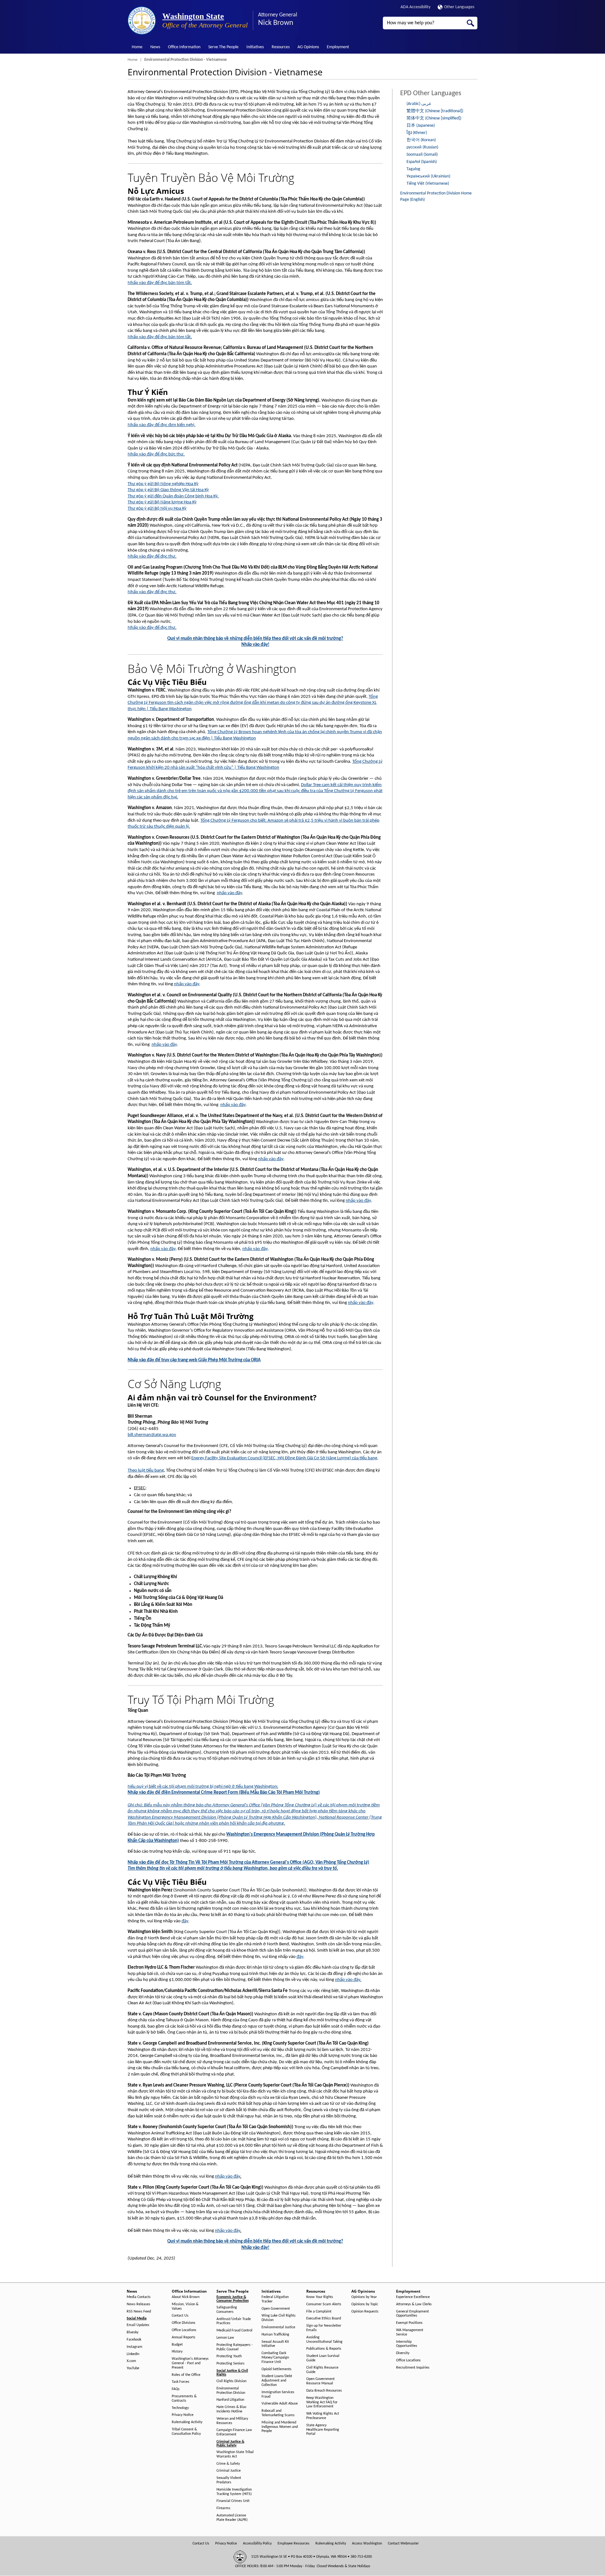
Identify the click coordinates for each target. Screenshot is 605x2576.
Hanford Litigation (230, 2400)
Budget (177, 2345)
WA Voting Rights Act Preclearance (323, 2416)
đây (185, 1921)
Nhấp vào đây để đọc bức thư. (156, 454)
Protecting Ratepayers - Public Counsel (235, 2347)
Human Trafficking (275, 2335)
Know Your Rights (320, 2297)
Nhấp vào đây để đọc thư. (152, 556)
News (155, 47)
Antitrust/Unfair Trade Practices (234, 2321)
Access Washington (367, 2544)
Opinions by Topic (365, 2304)
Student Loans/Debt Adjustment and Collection (277, 2381)
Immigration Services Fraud (278, 2394)
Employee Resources (294, 2544)
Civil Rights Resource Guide (322, 2370)
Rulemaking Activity (187, 2422)
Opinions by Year (364, 2297)
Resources (281, 47)
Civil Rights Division (231, 2381)
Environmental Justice (278, 2327)
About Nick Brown (186, 2297)
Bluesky (133, 2332)
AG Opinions (308, 47)
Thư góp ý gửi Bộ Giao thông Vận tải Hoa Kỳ (168, 490)
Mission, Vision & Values (185, 2307)
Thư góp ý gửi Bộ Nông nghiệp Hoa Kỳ (163, 484)
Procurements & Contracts (184, 2399)
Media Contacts (139, 2297)
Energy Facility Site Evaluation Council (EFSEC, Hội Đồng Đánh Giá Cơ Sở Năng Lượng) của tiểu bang (284, 1458)
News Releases (138, 2304)
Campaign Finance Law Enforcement (234, 2432)
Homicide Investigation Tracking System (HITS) (234, 2492)
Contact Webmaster (403, 2544)
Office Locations (184, 2330)
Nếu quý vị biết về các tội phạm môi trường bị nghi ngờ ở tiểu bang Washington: (203, 1787)
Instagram (135, 2347)
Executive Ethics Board (324, 2318)
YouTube (133, 2368)
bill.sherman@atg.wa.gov (152, 1435)
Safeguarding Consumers (227, 2310)
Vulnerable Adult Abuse (280, 2404)
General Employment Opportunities (412, 2314)
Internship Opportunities (407, 2344)
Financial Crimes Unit (233, 2501)
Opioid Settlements (277, 2369)
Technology (180, 2408)
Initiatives (255, 47)
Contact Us (180, 2316)
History (177, 2352)
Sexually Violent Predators (229, 2480)
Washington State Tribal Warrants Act (235, 2454)
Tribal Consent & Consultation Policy (186, 2432)
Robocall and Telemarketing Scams (278, 2413)
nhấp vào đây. (348, 1980)
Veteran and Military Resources (232, 2421)
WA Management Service (410, 2332)
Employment (338, 47)
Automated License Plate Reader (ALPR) (232, 2518)
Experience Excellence (413, 2297)
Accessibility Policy (257, 2544)
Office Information (184, 47)
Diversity (403, 2353)
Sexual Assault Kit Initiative (275, 2344)
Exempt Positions (409, 2323)
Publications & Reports (324, 2349)
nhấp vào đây (229, 893)
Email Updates (138, 2325)
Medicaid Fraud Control (234, 2330)
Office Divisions (184, 2323)
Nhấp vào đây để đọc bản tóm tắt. (160, 283)
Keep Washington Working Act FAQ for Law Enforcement (322, 2402)
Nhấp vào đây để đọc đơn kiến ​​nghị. (161, 425)
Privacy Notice (183, 2415)
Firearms (223, 2508)
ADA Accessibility (415, 7)
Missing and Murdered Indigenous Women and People (280, 2427)
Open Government (276, 2309)
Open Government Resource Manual (320, 2381)
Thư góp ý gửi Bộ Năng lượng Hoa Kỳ (162, 502)
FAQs (176, 2389)
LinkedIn (133, 2354)
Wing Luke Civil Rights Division (279, 2318)
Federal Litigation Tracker (275, 2299)
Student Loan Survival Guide (323, 2358)
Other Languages (459, 7)
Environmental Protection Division (231, 2391)
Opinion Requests (365, 2312)
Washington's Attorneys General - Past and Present (190, 2363)
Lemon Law (225, 2338)
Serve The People (223, 47)
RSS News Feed (139, 2312)
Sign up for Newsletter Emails (324, 2328)
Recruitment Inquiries (413, 2368)
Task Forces (181, 2382)
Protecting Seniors (230, 2364)
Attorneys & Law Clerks (414, 2304)
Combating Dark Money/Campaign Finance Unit (275, 2358)
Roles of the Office (186, 2375)
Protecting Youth (229, 2356)
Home (137, 47)
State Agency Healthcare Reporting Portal (323, 2430)
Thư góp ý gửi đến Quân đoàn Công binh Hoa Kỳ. (173, 496)
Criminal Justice (229, 2471)
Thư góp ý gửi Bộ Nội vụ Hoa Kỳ (157, 509)
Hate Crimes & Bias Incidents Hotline (231, 2409)
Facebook (134, 2340)
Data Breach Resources (324, 2391)
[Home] (142, 20)
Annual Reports (184, 2337)
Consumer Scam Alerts (324, 2304)
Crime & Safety (228, 2464)
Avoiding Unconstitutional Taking (324, 2340)
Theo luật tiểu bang (146, 1470)
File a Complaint (319, 2312)
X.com (131, 2361)
